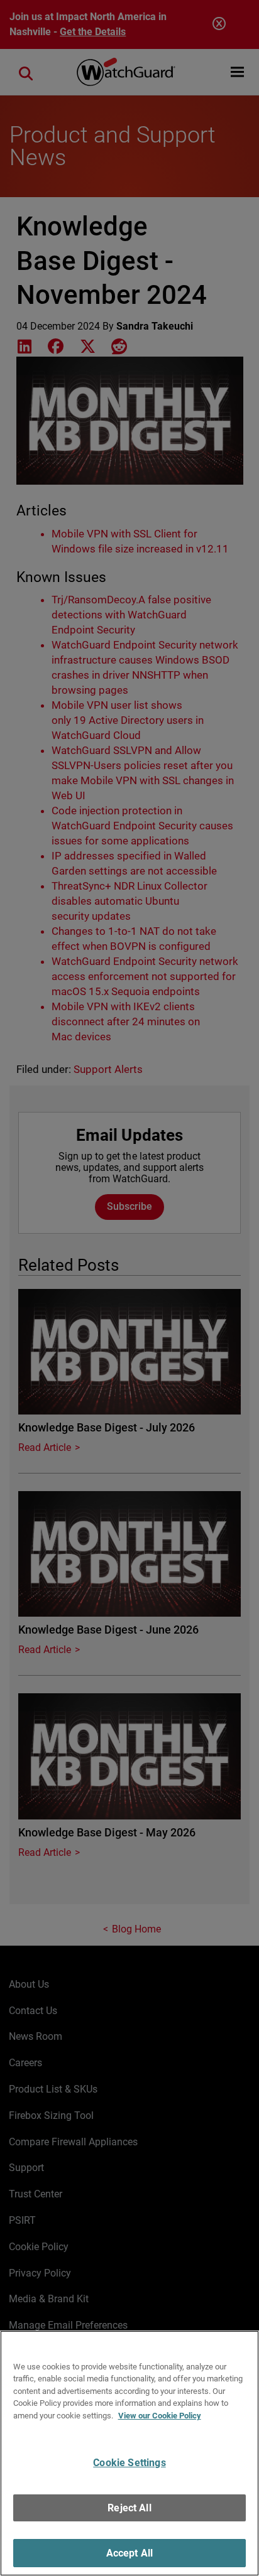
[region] (129, 2453)
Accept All (130, 2553)
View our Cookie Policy (160, 2416)
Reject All (129, 2508)
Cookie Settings (129, 2463)
